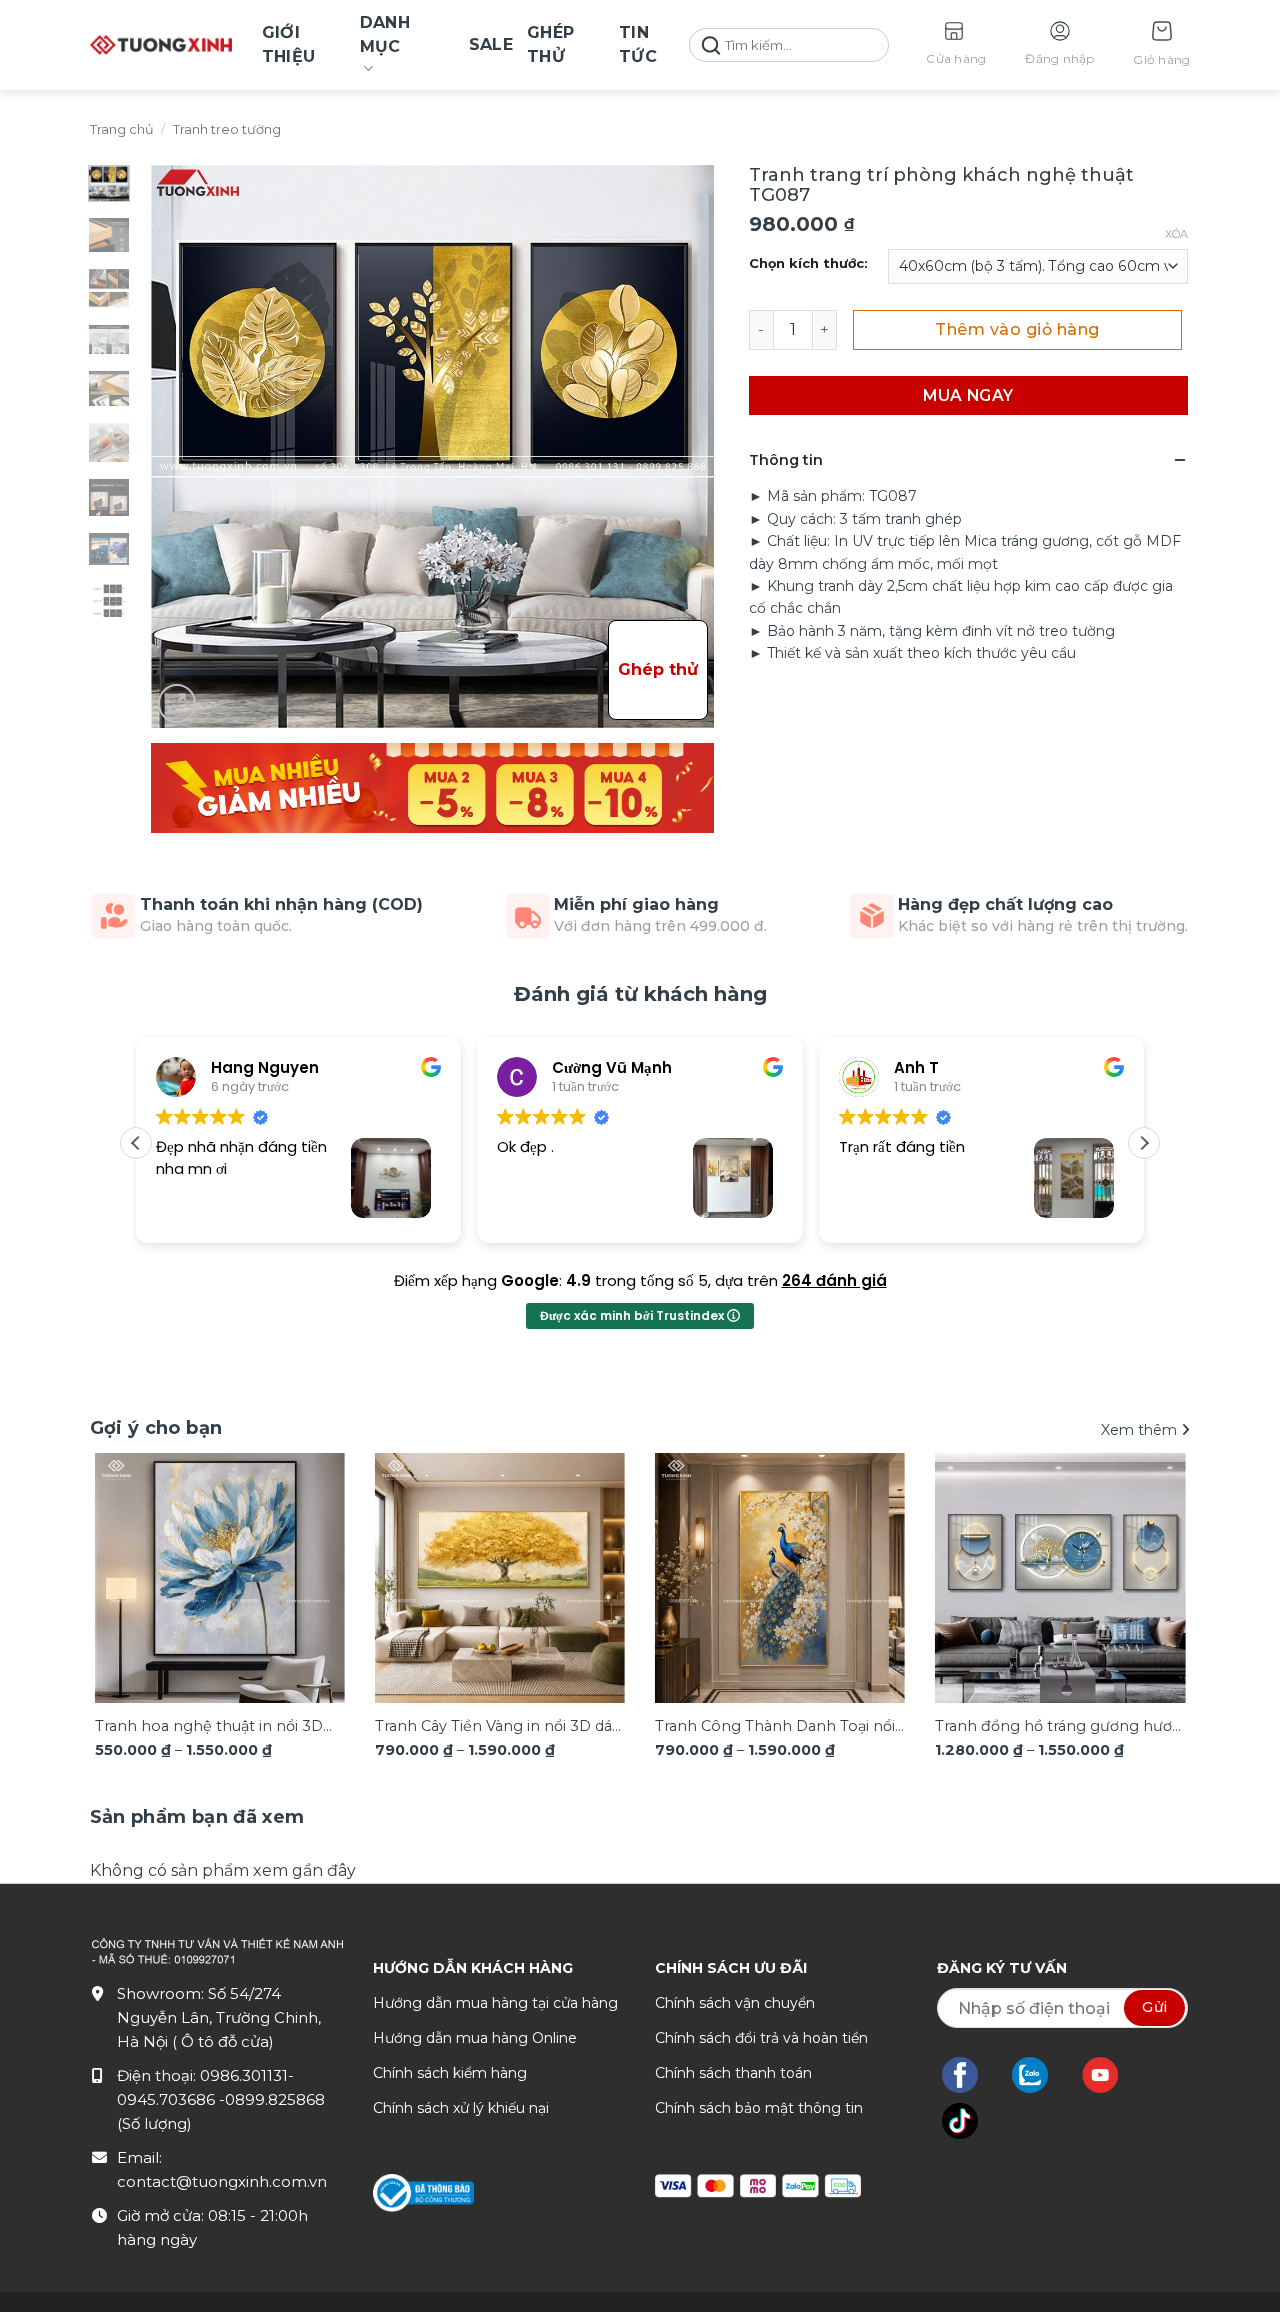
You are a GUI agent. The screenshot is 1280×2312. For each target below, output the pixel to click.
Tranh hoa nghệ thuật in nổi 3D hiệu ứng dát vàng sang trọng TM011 (209, 1727)
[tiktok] (970, 2121)
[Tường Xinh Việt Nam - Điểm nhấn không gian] (161, 45)
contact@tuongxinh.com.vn (222, 2181)
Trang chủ (122, 129)
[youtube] (1110, 2075)
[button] (1161, 45)
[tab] (197, 1817)
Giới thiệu (289, 44)
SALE (491, 44)
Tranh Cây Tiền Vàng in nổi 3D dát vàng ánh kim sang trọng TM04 (496, 1727)
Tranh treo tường (227, 129)
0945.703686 (168, 2099)
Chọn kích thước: (808, 264)
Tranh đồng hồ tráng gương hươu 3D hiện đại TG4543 (1058, 1727)
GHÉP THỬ (550, 44)
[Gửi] (711, 45)
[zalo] (1040, 2075)
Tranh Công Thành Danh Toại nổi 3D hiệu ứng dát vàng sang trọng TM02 (775, 1727)
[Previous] (127, 1567)
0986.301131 (244, 2075)
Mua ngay (968, 395)
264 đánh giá (834, 1280)
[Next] (1153, 1567)
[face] (970, 2075)
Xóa (1176, 234)
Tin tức (638, 44)
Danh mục (385, 34)
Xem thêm (1141, 1430)
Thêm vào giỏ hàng (1017, 329)
